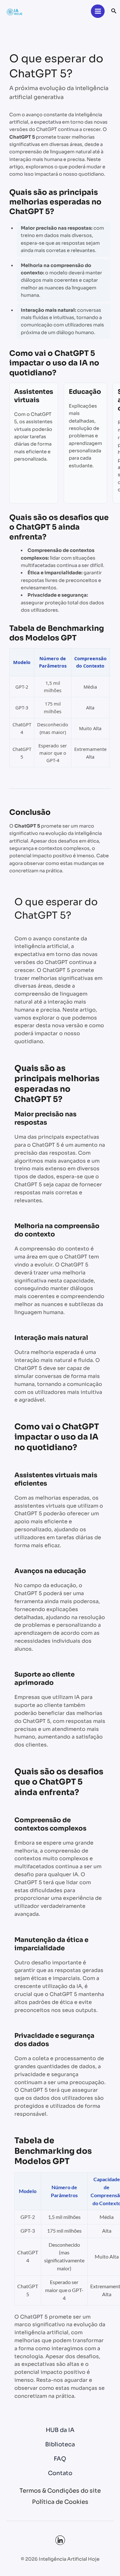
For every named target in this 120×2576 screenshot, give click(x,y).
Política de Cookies (60, 2502)
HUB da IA (60, 2430)
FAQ (60, 2459)
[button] (114, 11)
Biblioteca (60, 2444)
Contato (60, 2473)
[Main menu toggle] (98, 11)
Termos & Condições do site (60, 2491)
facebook (60, 2540)
